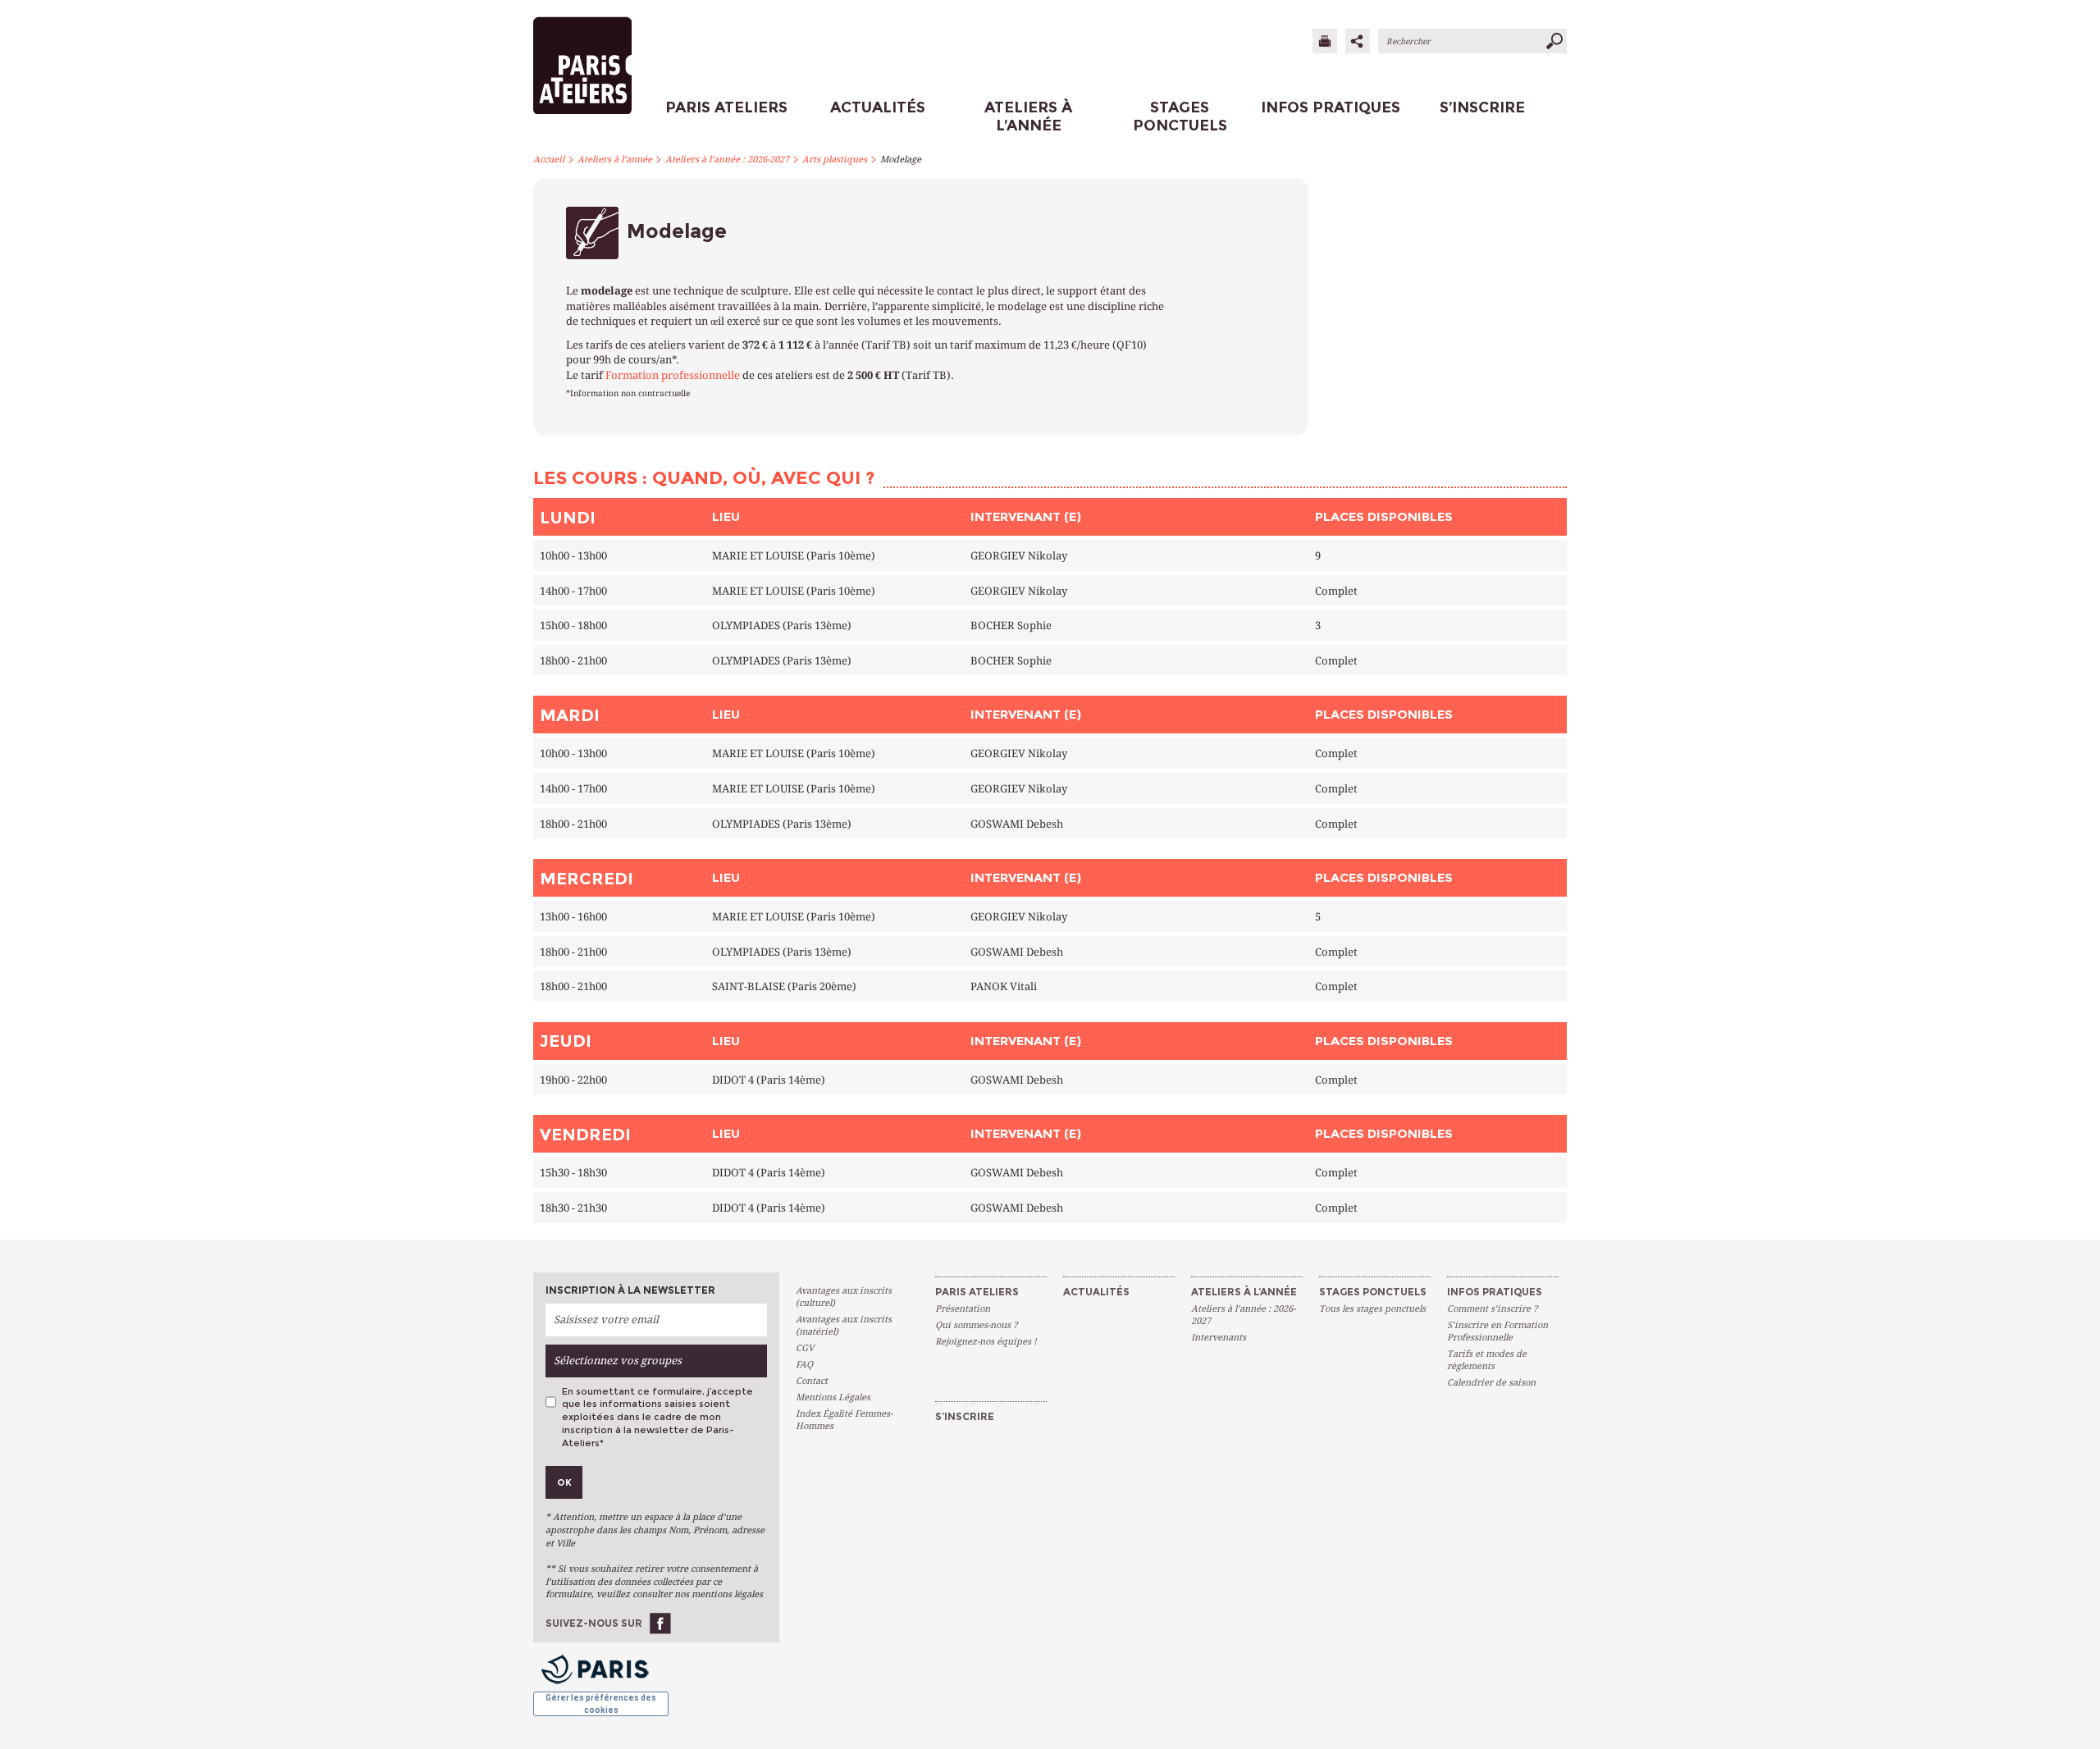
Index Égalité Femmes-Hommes (844, 1420)
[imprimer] (1325, 41)
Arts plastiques (835, 160)
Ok (564, 1482)
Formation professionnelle (673, 375)
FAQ (804, 1365)
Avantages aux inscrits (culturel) (844, 1297)
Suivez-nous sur (594, 1623)
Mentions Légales (833, 1397)
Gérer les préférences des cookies (601, 1703)
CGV (805, 1348)
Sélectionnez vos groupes (618, 1361)
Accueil (549, 160)
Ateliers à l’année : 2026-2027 (727, 160)
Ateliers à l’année (615, 160)
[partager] (1358, 41)
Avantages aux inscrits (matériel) (844, 1326)
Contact (812, 1381)
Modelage (901, 160)
